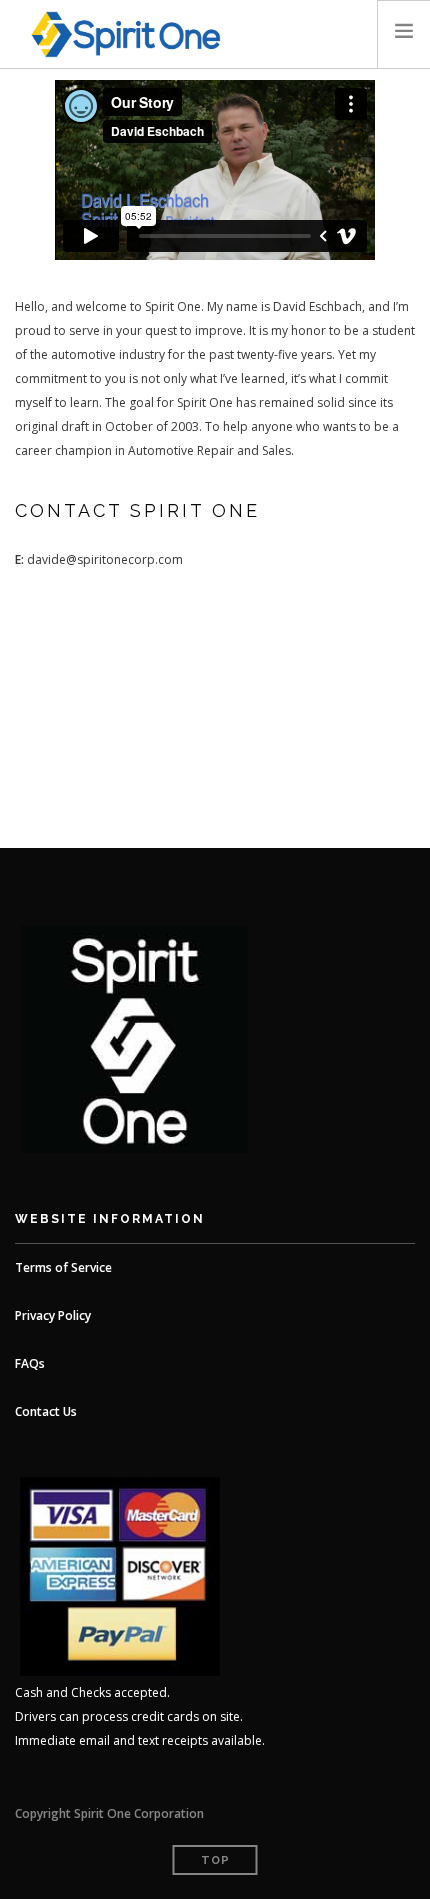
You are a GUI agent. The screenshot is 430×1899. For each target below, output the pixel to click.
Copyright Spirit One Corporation (109, 1813)
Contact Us (46, 1411)
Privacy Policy (53, 1315)
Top (215, 1860)
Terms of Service (63, 1267)
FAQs (30, 1363)
